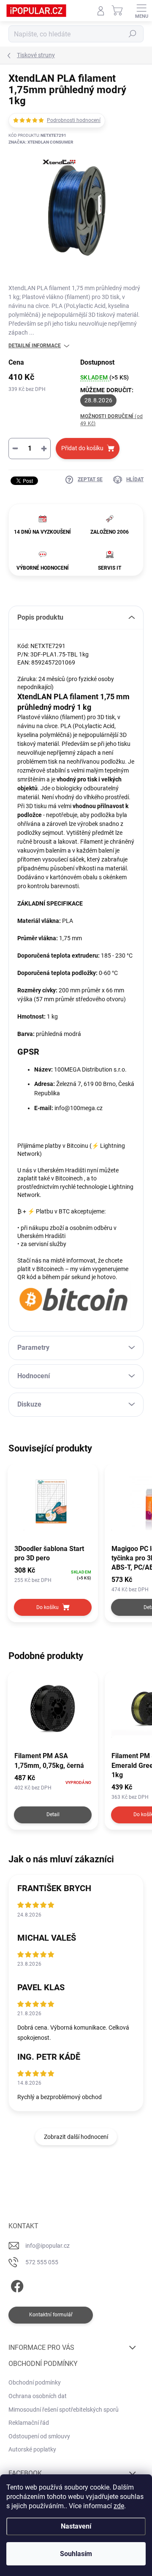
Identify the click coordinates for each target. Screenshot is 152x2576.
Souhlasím (76, 2554)
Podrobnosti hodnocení (74, 120)
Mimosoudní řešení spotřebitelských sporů (64, 2410)
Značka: (41, 142)
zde (119, 2506)
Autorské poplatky (32, 2449)
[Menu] (141, 11)
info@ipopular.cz (47, 2246)
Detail (53, 1814)
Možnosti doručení (111, 420)
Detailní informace (35, 346)
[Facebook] (16, 2285)
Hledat (133, 34)
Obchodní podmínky (35, 2382)
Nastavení (76, 2526)
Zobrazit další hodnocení (76, 2137)
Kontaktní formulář (51, 2315)
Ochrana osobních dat (38, 2396)
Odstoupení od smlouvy (39, 2436)
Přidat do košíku (82, 448)
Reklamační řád (29, 2423)
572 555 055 (42, 2262)
